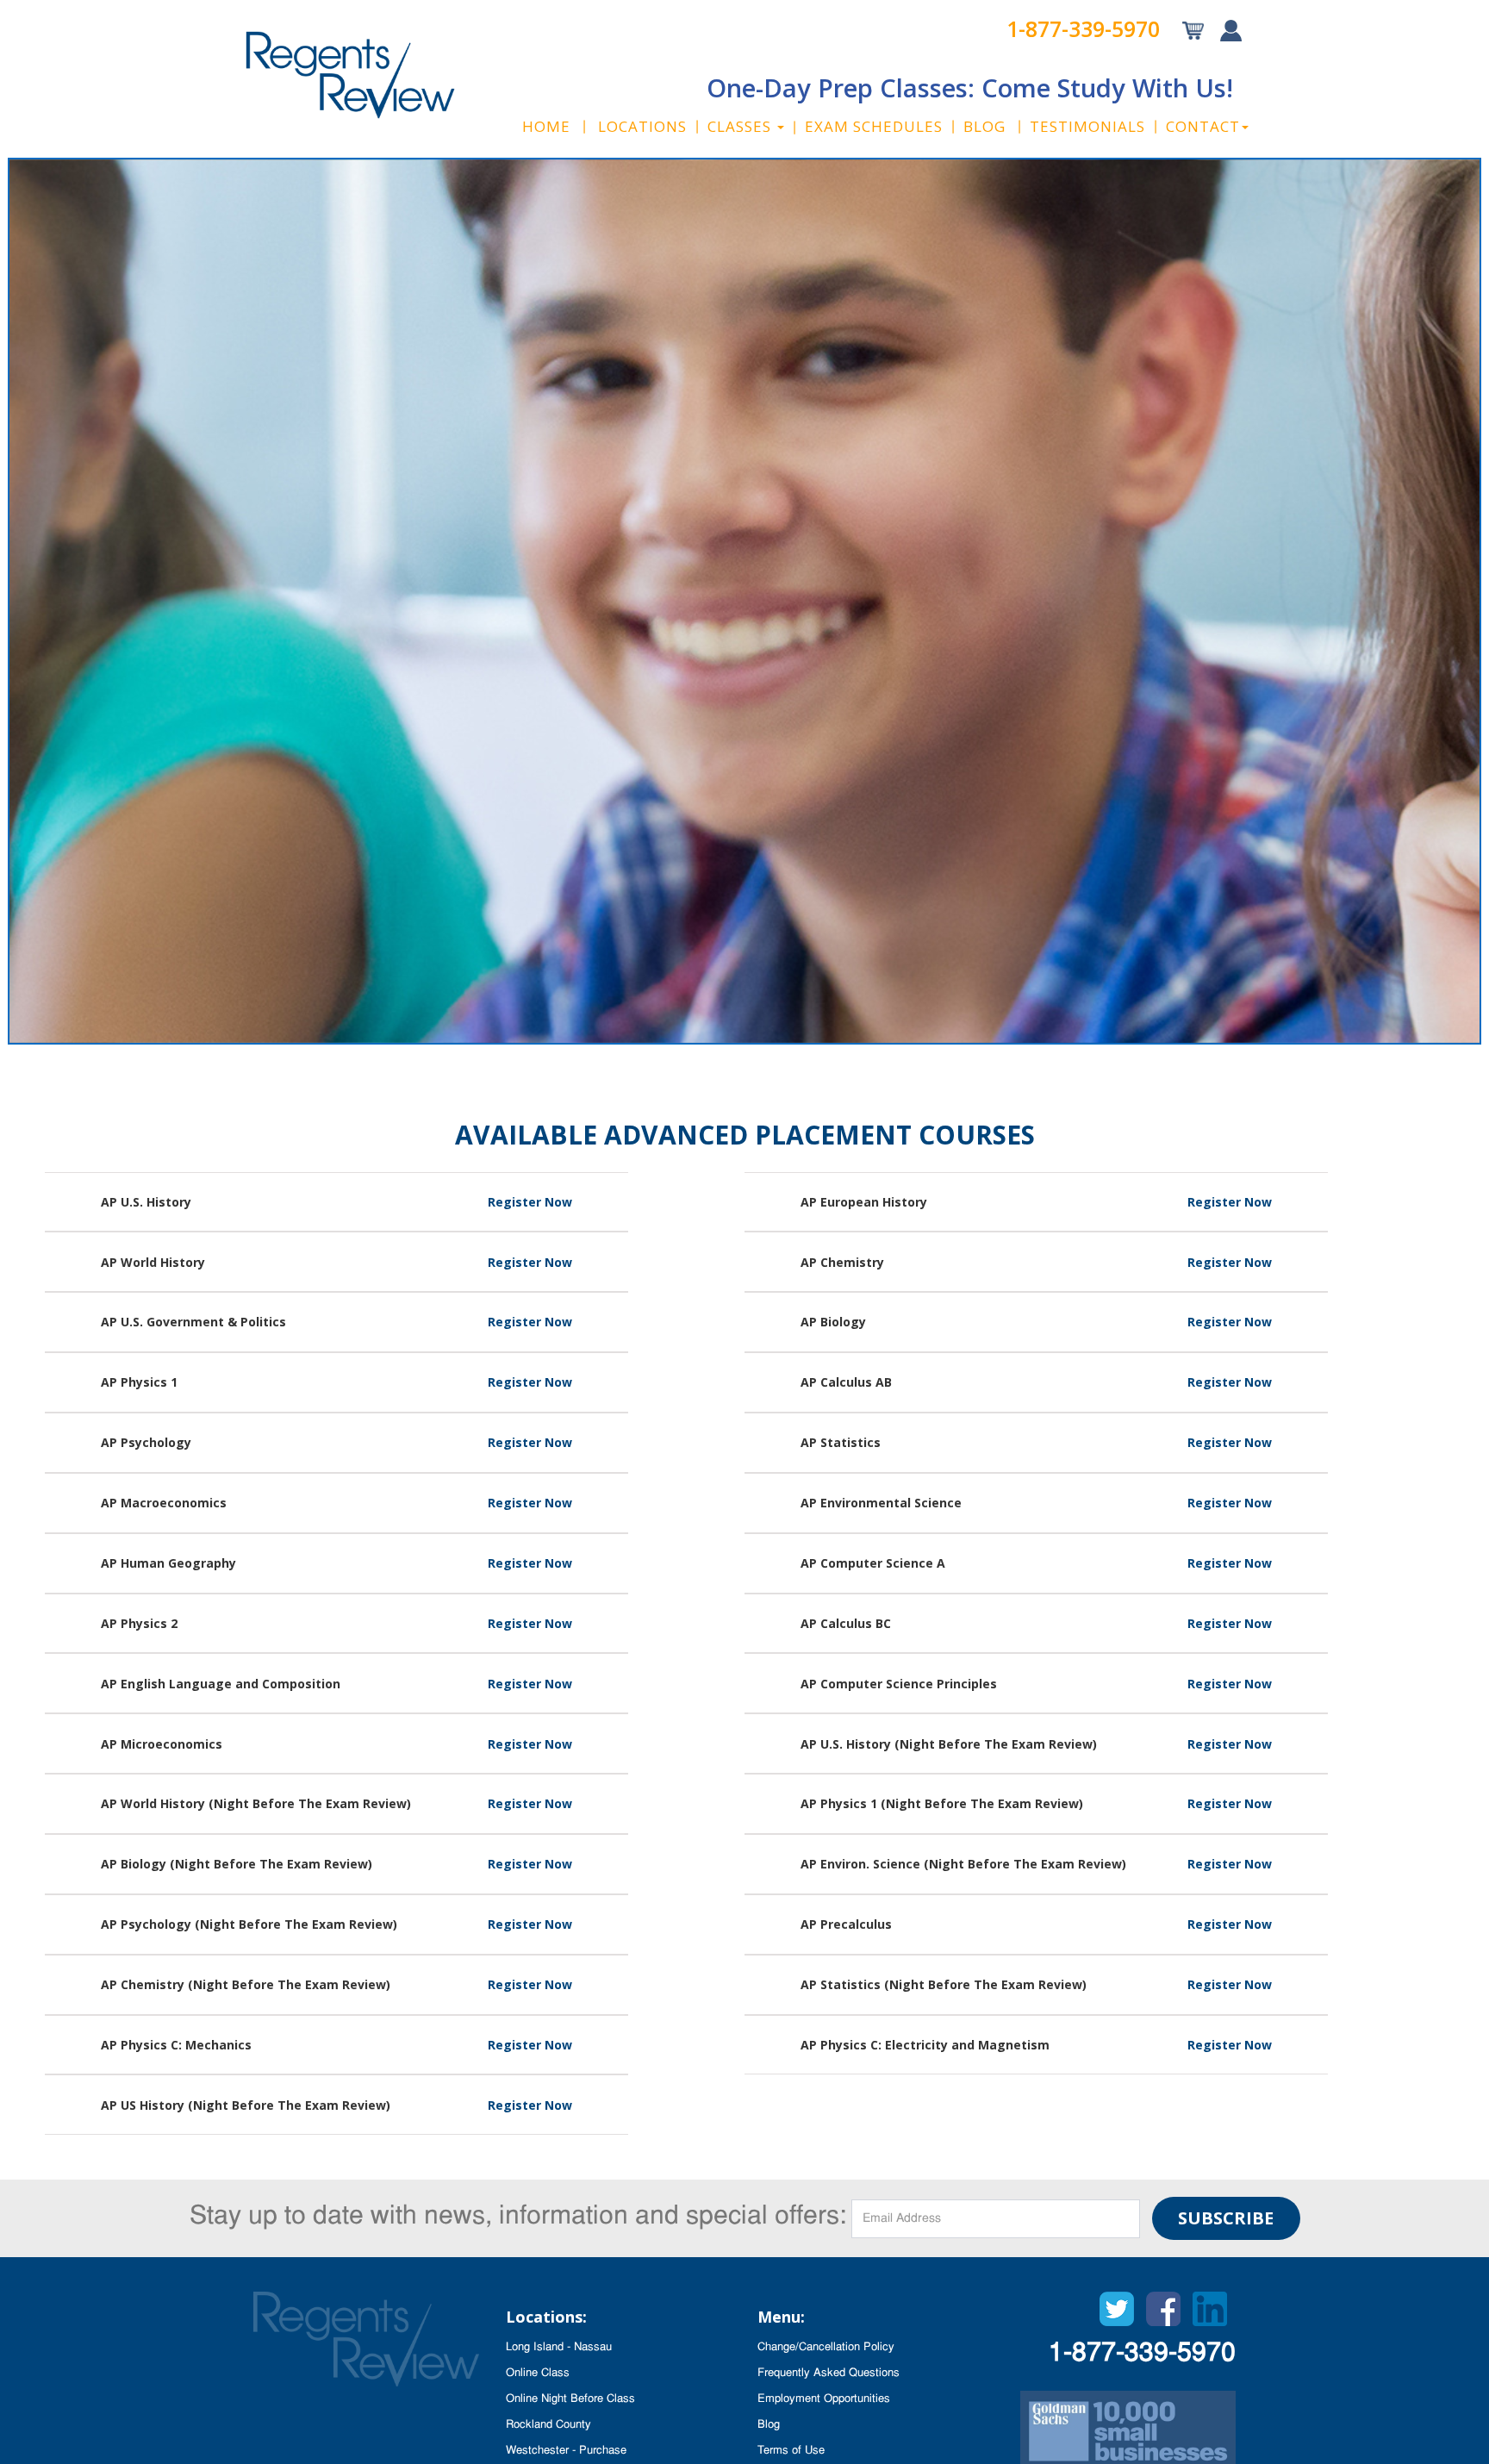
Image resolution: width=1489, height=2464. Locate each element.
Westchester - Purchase (566, 2451)
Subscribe (1226, 2218)
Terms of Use (791, 2451)
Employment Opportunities (824, 2399)
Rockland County (548, 2425)
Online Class (538, 2373)
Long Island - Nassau (559, 2347)
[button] (746, 127)
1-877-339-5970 (1083, 28)
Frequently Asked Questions (829, 2373)
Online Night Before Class (570, 2399)
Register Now (530, 1202)
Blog (769, 2425)
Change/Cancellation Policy (826, 2347)
